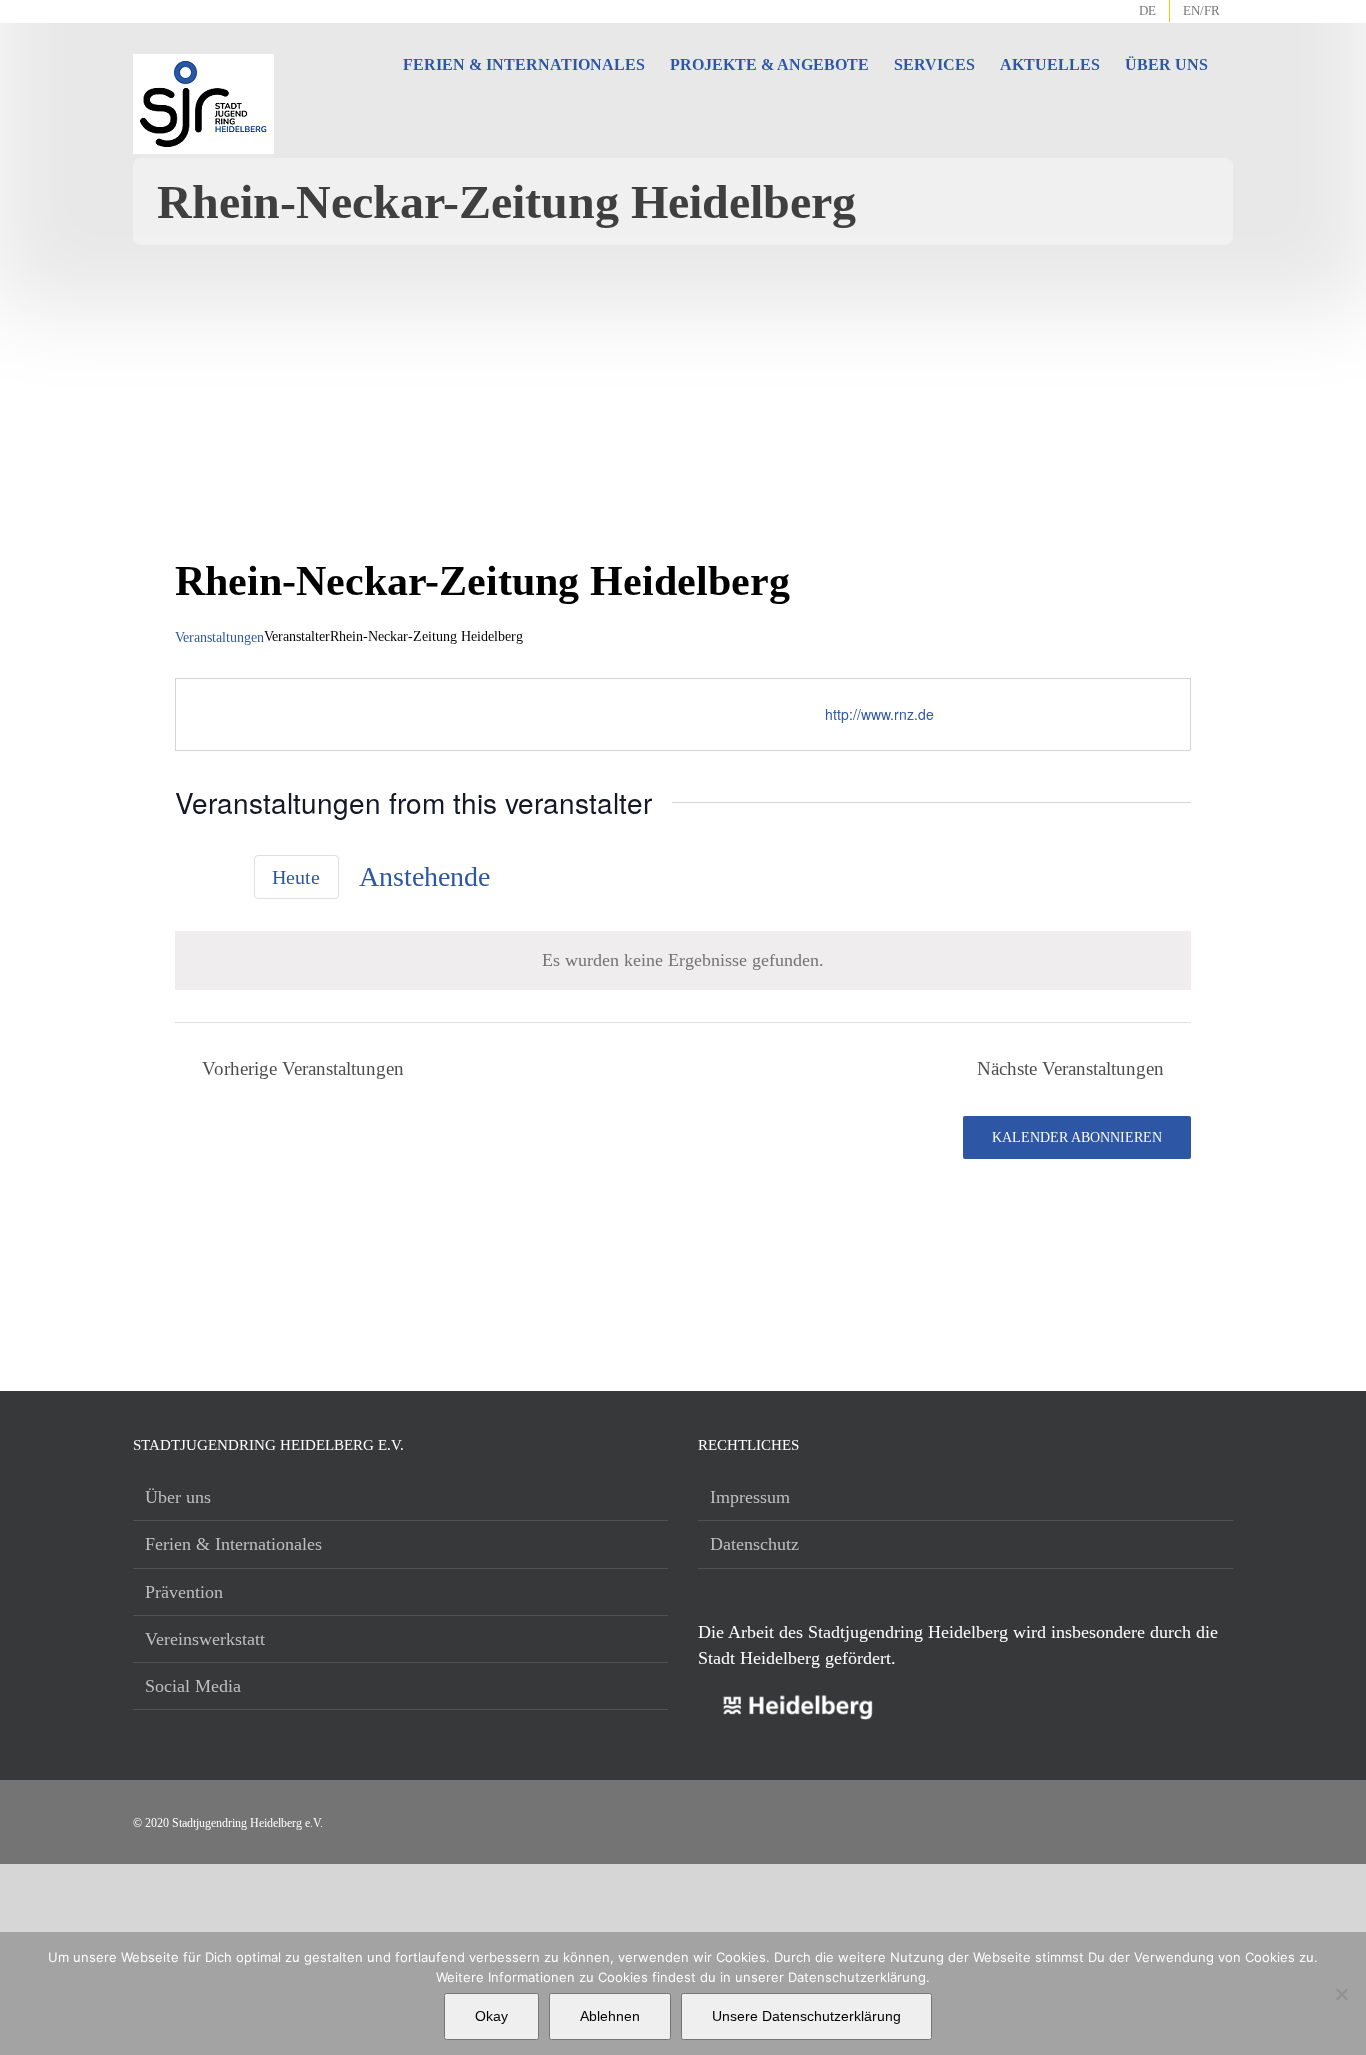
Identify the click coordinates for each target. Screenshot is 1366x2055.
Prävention (184, 1592)
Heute (296, 877)
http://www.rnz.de (879, 714)
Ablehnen (610, 2016)
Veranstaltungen (219, 637)
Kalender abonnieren (1077, 1137)
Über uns (178, 1497)
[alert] (683, 960)
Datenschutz (754, 1544)
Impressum (750, 1497)
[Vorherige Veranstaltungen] (187, 880)
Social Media (193, 1686)
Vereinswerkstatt (205, 1639)
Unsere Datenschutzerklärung (806, 2016)
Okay (491, 2016)
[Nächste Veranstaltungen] (222, 880)
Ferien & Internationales (233, 1544)
